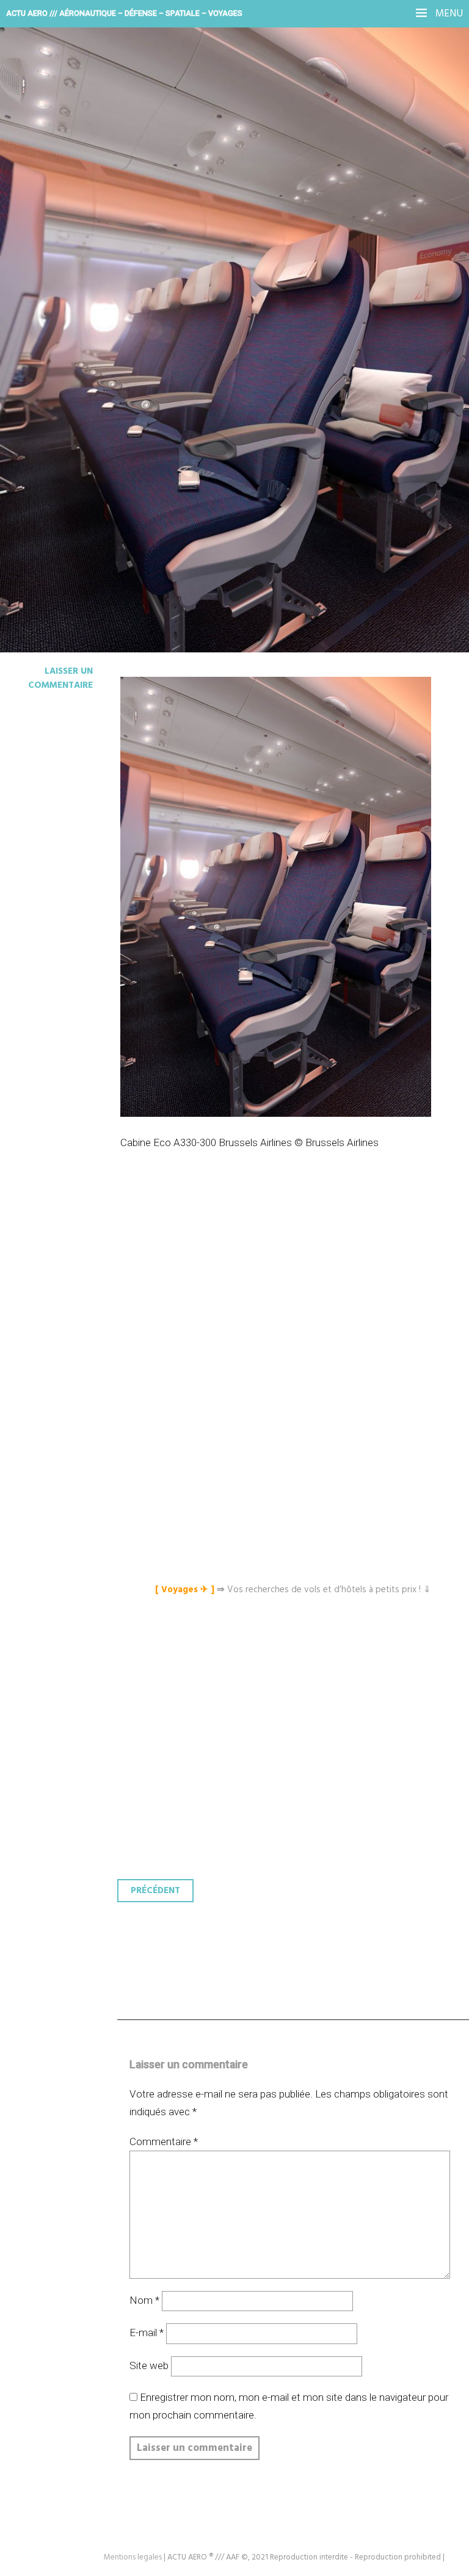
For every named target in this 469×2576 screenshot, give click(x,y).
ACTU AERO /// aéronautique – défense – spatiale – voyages (124, 13)
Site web (149, 2365)
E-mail (147, 2332)
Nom (144, 2300)
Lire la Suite (56, 296)
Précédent (155, 1891)
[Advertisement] (296, 1283)
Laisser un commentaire (60, 678)
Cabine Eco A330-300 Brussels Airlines (210, 215)
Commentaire (164, 2141)
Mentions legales (133, 2557)
